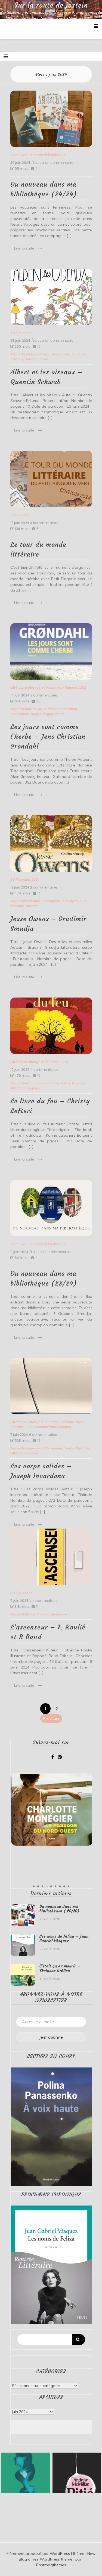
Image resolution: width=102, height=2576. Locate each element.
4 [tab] (47, 1886)
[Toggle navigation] (6, 56)
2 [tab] (38, 1886)
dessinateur (60, 354)
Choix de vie (33, 709)
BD (13, 333)
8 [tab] (64, 1886)
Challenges (19, 515)
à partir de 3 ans (36, 354)
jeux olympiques (75, 901)
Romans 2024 (28, 879)
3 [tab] (42, 1886)
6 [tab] (55, 1886)
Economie (54, 1448)
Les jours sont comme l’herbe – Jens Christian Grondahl (48, 737)
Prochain (51, 1718)
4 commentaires (44, 1070)
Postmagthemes (51, 2565)
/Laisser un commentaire (52, 163)
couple (36, 714)
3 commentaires (44, 523)
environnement (35, 1083)
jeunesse (79, 354)
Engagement (53, 714)
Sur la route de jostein (51, 5)
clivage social (34, 1448)
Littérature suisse (24, 1453)
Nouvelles (54, 687)
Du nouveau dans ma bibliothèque (38, 155)
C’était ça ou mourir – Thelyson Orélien (60, 1968)
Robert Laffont (36, 359)
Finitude (83, 1448)
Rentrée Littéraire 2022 (64, 1422)
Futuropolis (51, 901)
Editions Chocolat (37, 1614)
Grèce (66, 1083)
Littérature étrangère (27, 687)
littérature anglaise (26, 1088)
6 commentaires (43, 1435)
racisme (32, 906)
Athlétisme (32, 901)
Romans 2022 (21, 1427)
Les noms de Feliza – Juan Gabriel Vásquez (64, 1939)
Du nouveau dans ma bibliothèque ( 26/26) (59, 1909)
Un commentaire (43, 1601)
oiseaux (17, 359)
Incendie (79, 1083)
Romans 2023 (76, 687)
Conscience (20, 714)
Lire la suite (24, 248)
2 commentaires (44, 695)
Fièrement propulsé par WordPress (39, 2553)
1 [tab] (34, 1886)
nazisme (17, 906)
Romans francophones (53, 1427)
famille (54, 1083)
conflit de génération (60, 709)
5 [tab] (51, 1886)
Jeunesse (25, 333)
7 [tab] (60, 1886)
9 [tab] (69, 1886)
